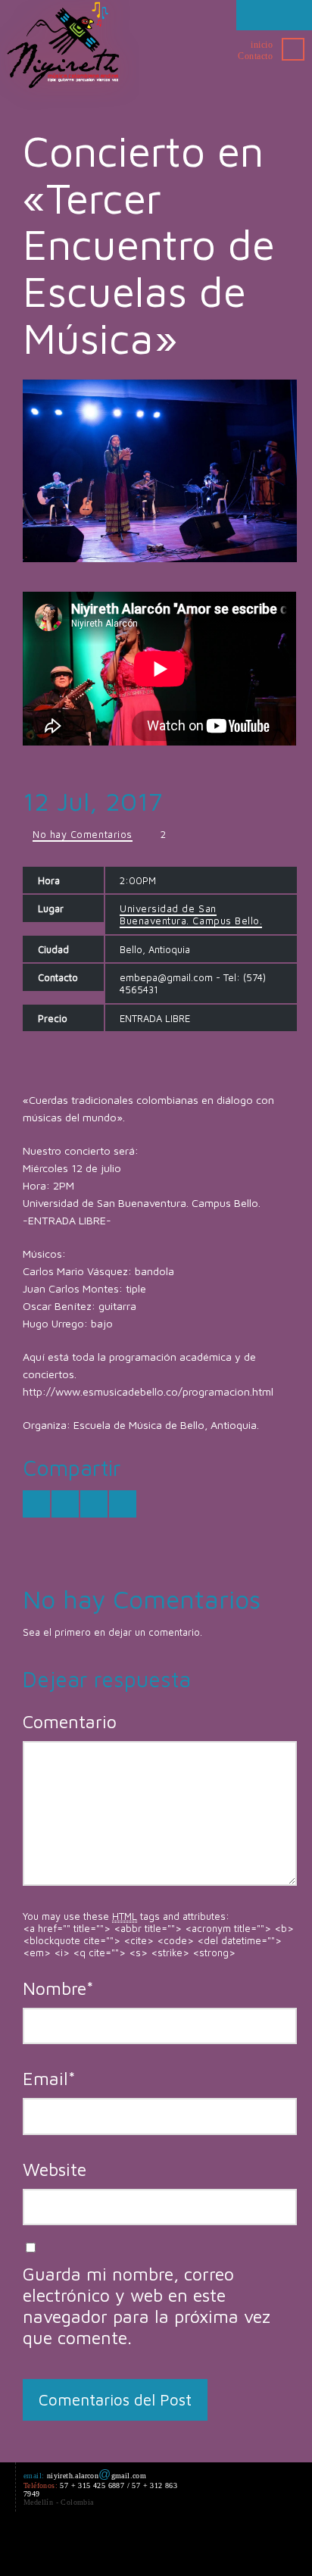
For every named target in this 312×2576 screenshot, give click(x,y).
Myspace (233, 2544)
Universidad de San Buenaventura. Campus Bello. (191, 914)
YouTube (151, 2544)
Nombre (58, 1988)
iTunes (179, 2544)
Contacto (255, 56)
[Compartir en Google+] (94, 1504)
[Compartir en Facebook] (65, 1504)
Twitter (42, 2544)
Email (49, 2078)
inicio (262, 45)
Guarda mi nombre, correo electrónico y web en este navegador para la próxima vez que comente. (147, 2306)
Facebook (70, 2544)
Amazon (124, 2544)
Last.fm (206, 2544)
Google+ (97, 2544)
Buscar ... (293, 49)
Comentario (70, 1721)
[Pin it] (123, 1504)
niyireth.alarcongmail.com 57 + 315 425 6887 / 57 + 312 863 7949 (100, 2489)
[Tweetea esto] (36, 1504)
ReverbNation (261, 2544)
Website (55, 2169)
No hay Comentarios (82, 834)
